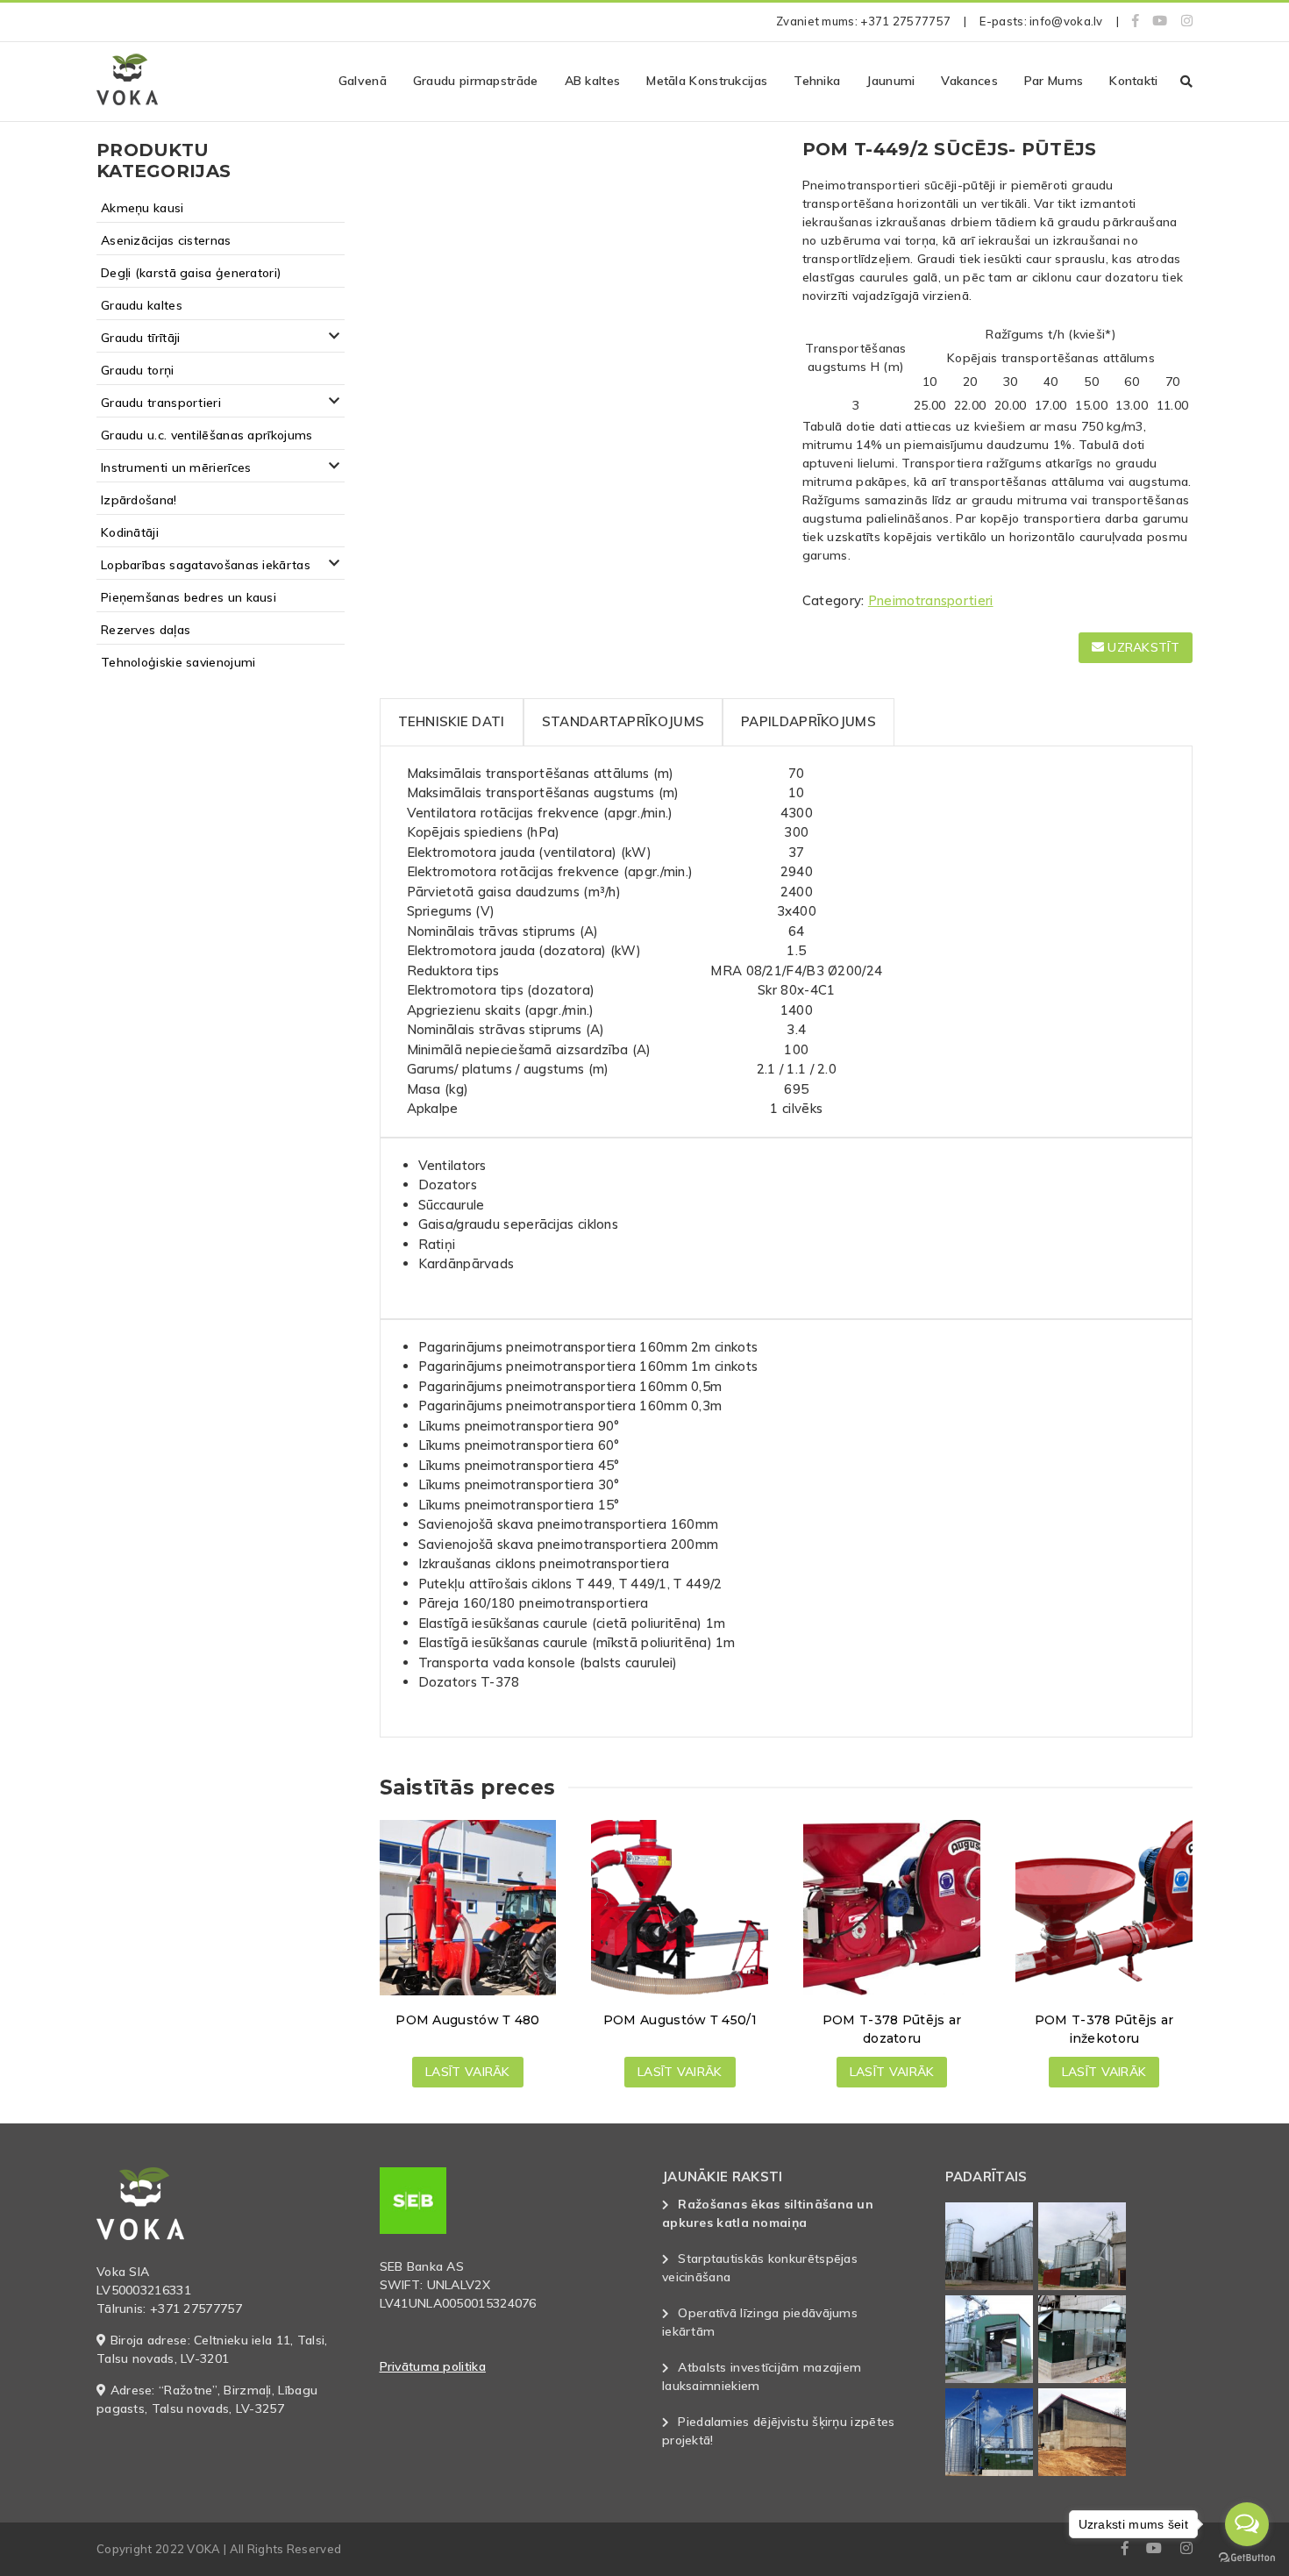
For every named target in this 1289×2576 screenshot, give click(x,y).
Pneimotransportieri (931, 600)
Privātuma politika (433, 2366)
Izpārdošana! (139, 500)
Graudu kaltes (142, 305)
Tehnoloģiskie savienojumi (178, 662)
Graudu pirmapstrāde (476, 81)
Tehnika (817, 81)
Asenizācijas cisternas (166, 240)
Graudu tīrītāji (141, 338)
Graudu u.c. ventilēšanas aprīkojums (207, 435)
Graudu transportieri (161, 403)
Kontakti (1133, 81)
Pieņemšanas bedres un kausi (189, 597)
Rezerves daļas (146, 630)
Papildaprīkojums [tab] (808, 721)
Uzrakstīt (1142, 647)
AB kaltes (593, 81)
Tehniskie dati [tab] (452, 721)
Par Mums (1054, 81)
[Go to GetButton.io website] (1247, 2558)
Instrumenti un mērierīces (176, 467)
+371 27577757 (905, 21)
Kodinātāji (130, 532)
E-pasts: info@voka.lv (1041, 21)
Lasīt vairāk (468, 2072)
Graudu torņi (138, 370)
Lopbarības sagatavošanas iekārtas (206, 565)
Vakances (969, 81)
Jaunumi (890, 81)
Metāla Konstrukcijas (707, 81)
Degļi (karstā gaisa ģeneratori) (191, 273)
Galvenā (363, 81)
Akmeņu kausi (142, 208)
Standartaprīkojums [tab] (623, 721)
